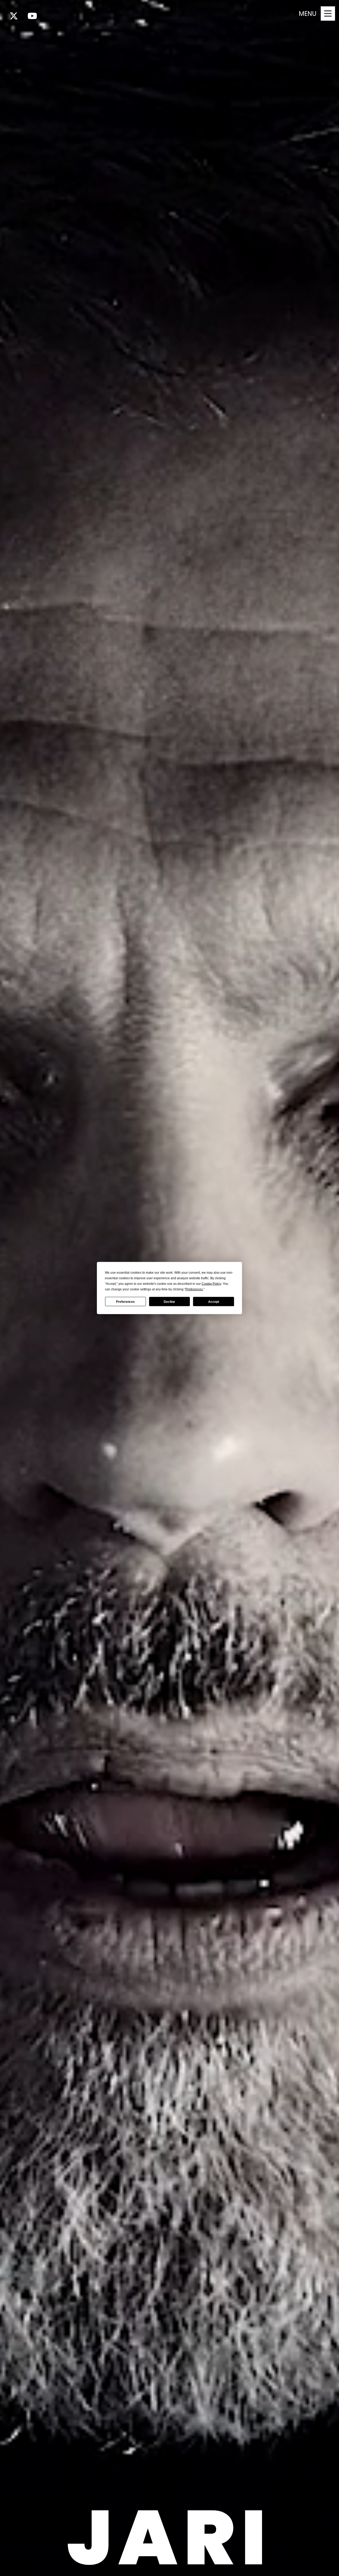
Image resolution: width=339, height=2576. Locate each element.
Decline (169, 1302)
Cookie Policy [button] (211, 1284)
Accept (214, 1302)
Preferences (125, 1302)
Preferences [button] (194, 1289)
